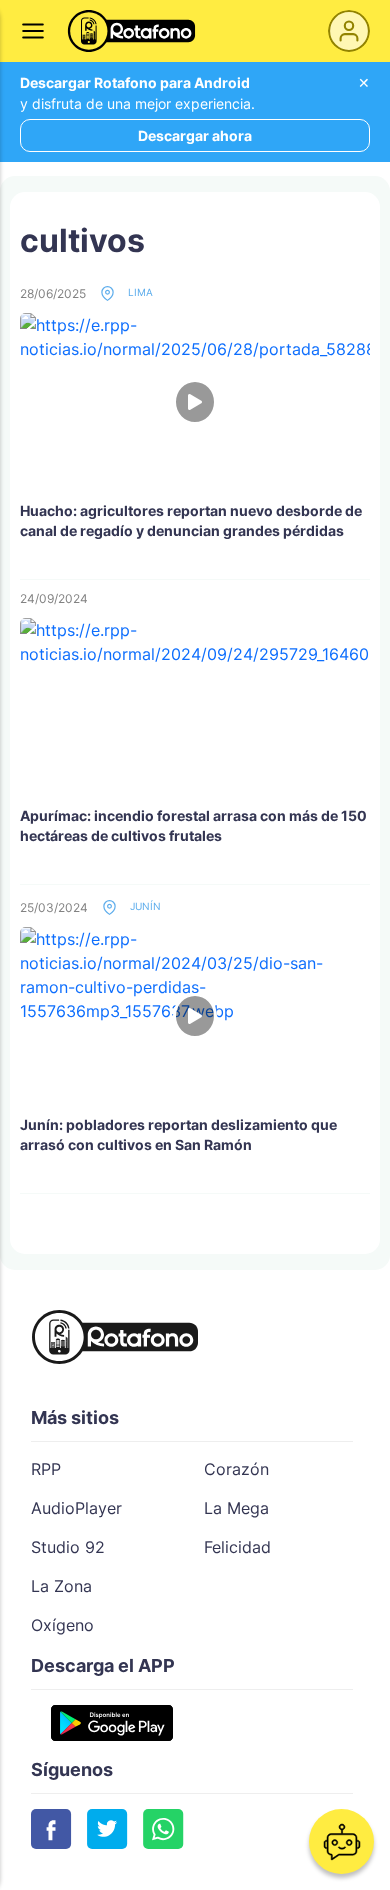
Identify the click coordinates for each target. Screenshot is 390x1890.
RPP (46, 1469)
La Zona (61, 1586)
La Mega (236, 1508)
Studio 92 (68, 1547)
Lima (139, 292)
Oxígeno (62, 1625)
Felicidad (237, 1547)
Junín (144, 906)
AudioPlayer (76, 1508)
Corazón (236, 1469)
